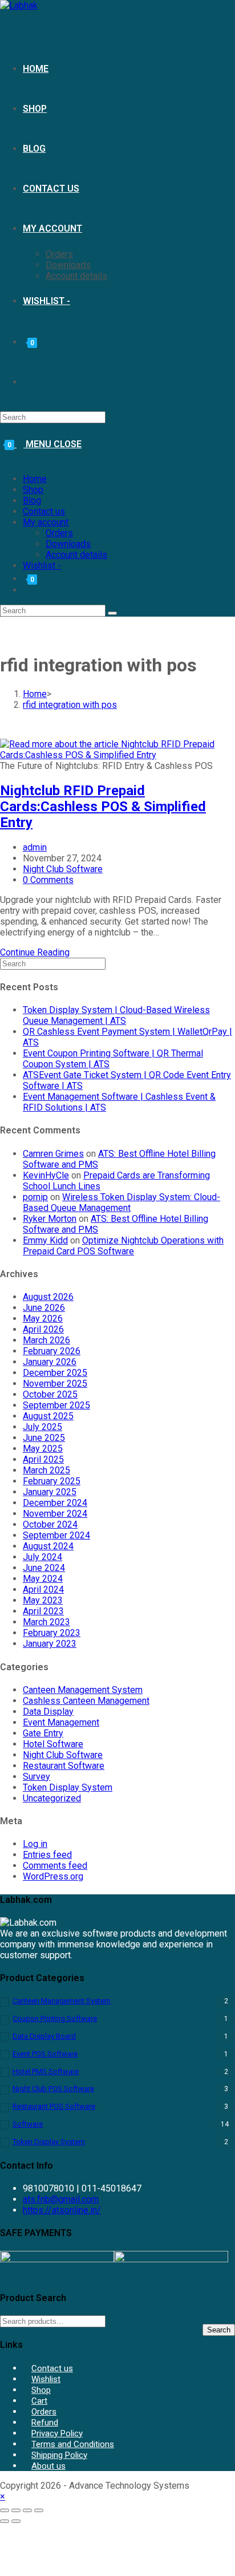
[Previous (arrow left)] (5, 2521)
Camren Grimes (53, 1154)
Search (219, 2330)
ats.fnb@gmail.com (61, 2199)
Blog (32, 501)
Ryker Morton (50, 1219)
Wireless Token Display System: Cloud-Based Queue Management (121, 1202)
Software (28, 2124)
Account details (76, 555)
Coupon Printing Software (55, 2018)
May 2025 (43, 1449)
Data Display (48, 1712)
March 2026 (46, 1340)
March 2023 (46, 1622)
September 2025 (56, 1405)
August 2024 (48, 1546)
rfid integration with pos (70, 705)
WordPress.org (53, 1876)
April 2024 (43, 1589)
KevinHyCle (46, 1175)
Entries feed (47, 1855)
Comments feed (55, 1866)
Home (35, 479)
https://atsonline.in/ (62, 2210)
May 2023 (43, 1600)
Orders (59, 533)
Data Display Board (44, 2036)
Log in (35, 1844)
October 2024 (50, 1524)
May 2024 (43, 1579)
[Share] (27, 2510)
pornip (35, 1197)
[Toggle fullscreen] (16, 2510)
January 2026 (50, 1362)
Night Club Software (63, 869)
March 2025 (46, 1470)
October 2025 (50, 1394)
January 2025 (50, 1492)
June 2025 (44, 1438)
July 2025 (42, 1427)
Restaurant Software (64, 1766)
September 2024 (56, 1535)
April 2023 (43, 1611)
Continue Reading (38, 952)
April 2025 (43, 1459)
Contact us (44, 511)
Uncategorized (52, 1798)
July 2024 (42, 1557)
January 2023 (50, 1644)
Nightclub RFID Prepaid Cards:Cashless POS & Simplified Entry (103, 807)
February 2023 (52, 1633)
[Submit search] (112, 613)
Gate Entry (43, 1733)
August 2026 (48, 1297)
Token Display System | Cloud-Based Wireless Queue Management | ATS (116, 1015)
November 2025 (55, 1384)
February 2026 (52, 1351)
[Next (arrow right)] (16, 2521)
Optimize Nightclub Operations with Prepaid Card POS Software (123, 1246)
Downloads (68, 544)
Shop (33, 490)
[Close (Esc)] (39, 2510)
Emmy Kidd (45, 1240)
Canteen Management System (83, 1690)
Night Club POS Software (53, 2089)
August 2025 (48, 1416)
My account (46, 522)
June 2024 (44, 1568)
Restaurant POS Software (54, 2106)
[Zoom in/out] (5, 2510)
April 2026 (43, 1329)
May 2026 (43, 1319)
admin (35, 847)
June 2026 (44, 1308)
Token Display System (68, 1787)
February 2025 (52, 1481)
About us (48, 2466)
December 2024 (55, 1503)
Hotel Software (53, 1744)
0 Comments (48, 880)
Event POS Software (45, 2054)
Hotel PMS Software (46, 2071)
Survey (37, 1777)
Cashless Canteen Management (86, 1701)
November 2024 (55, 1514)
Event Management (61, 1722)
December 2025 (55, 1373)
